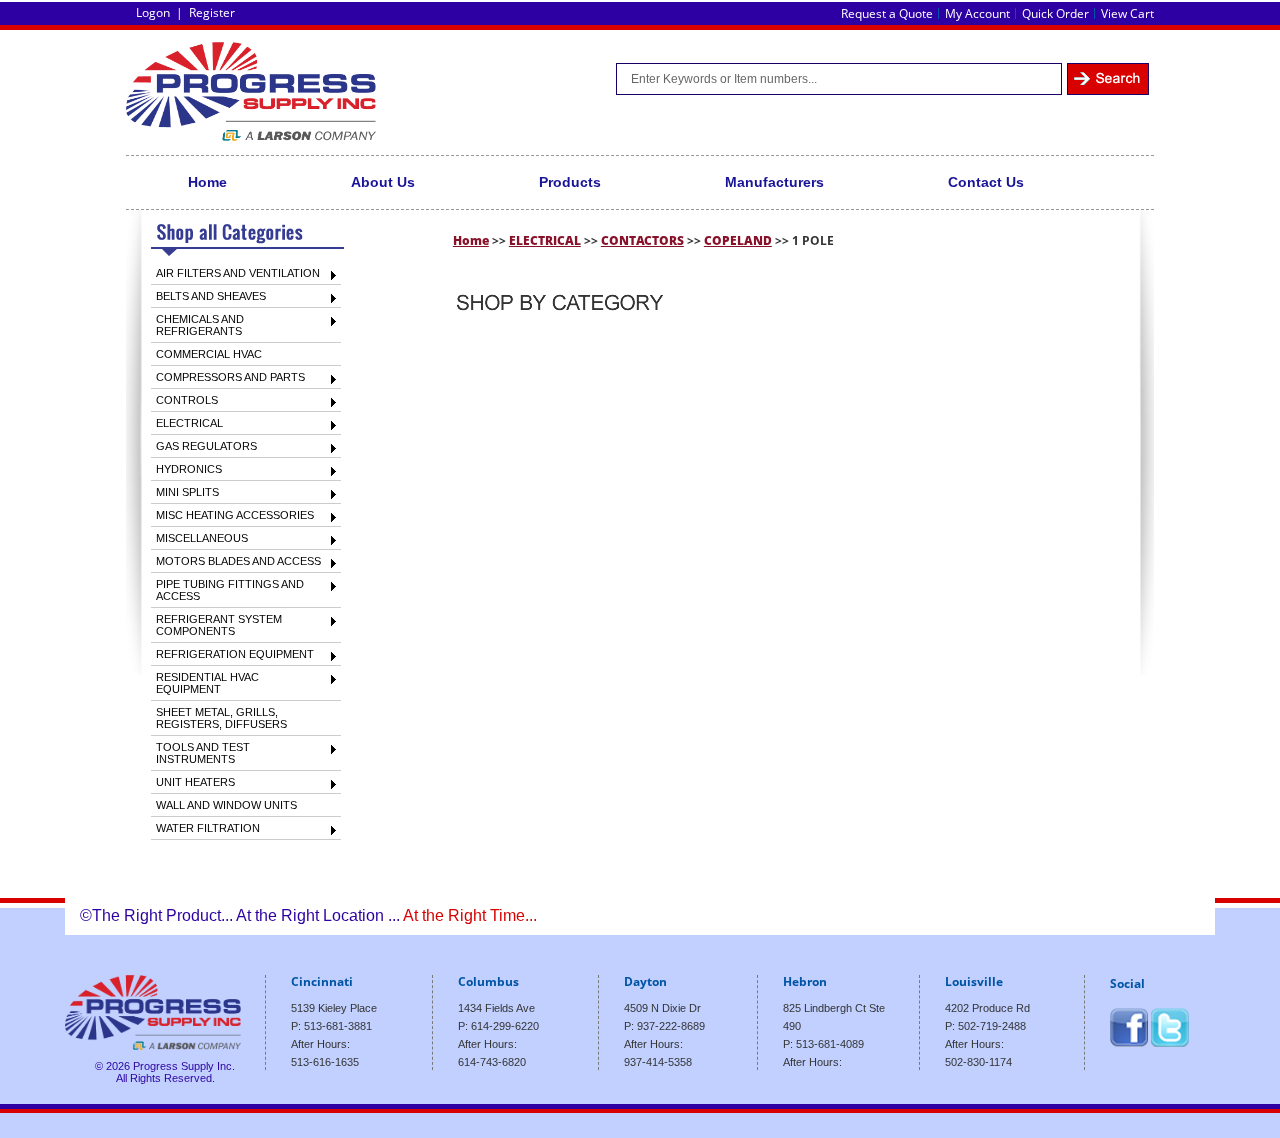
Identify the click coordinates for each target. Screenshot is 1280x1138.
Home (207, 182)
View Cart (1127, 13)
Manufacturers (774, 182)
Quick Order (1055, 13)
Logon (153, 12)
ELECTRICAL (545, 240)
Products (570, 182)
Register (212, 12)
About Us (383, 182)
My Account (977, 13)
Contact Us (986, 182)
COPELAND (738, 240)
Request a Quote (887, 13)
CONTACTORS (642, 240)
